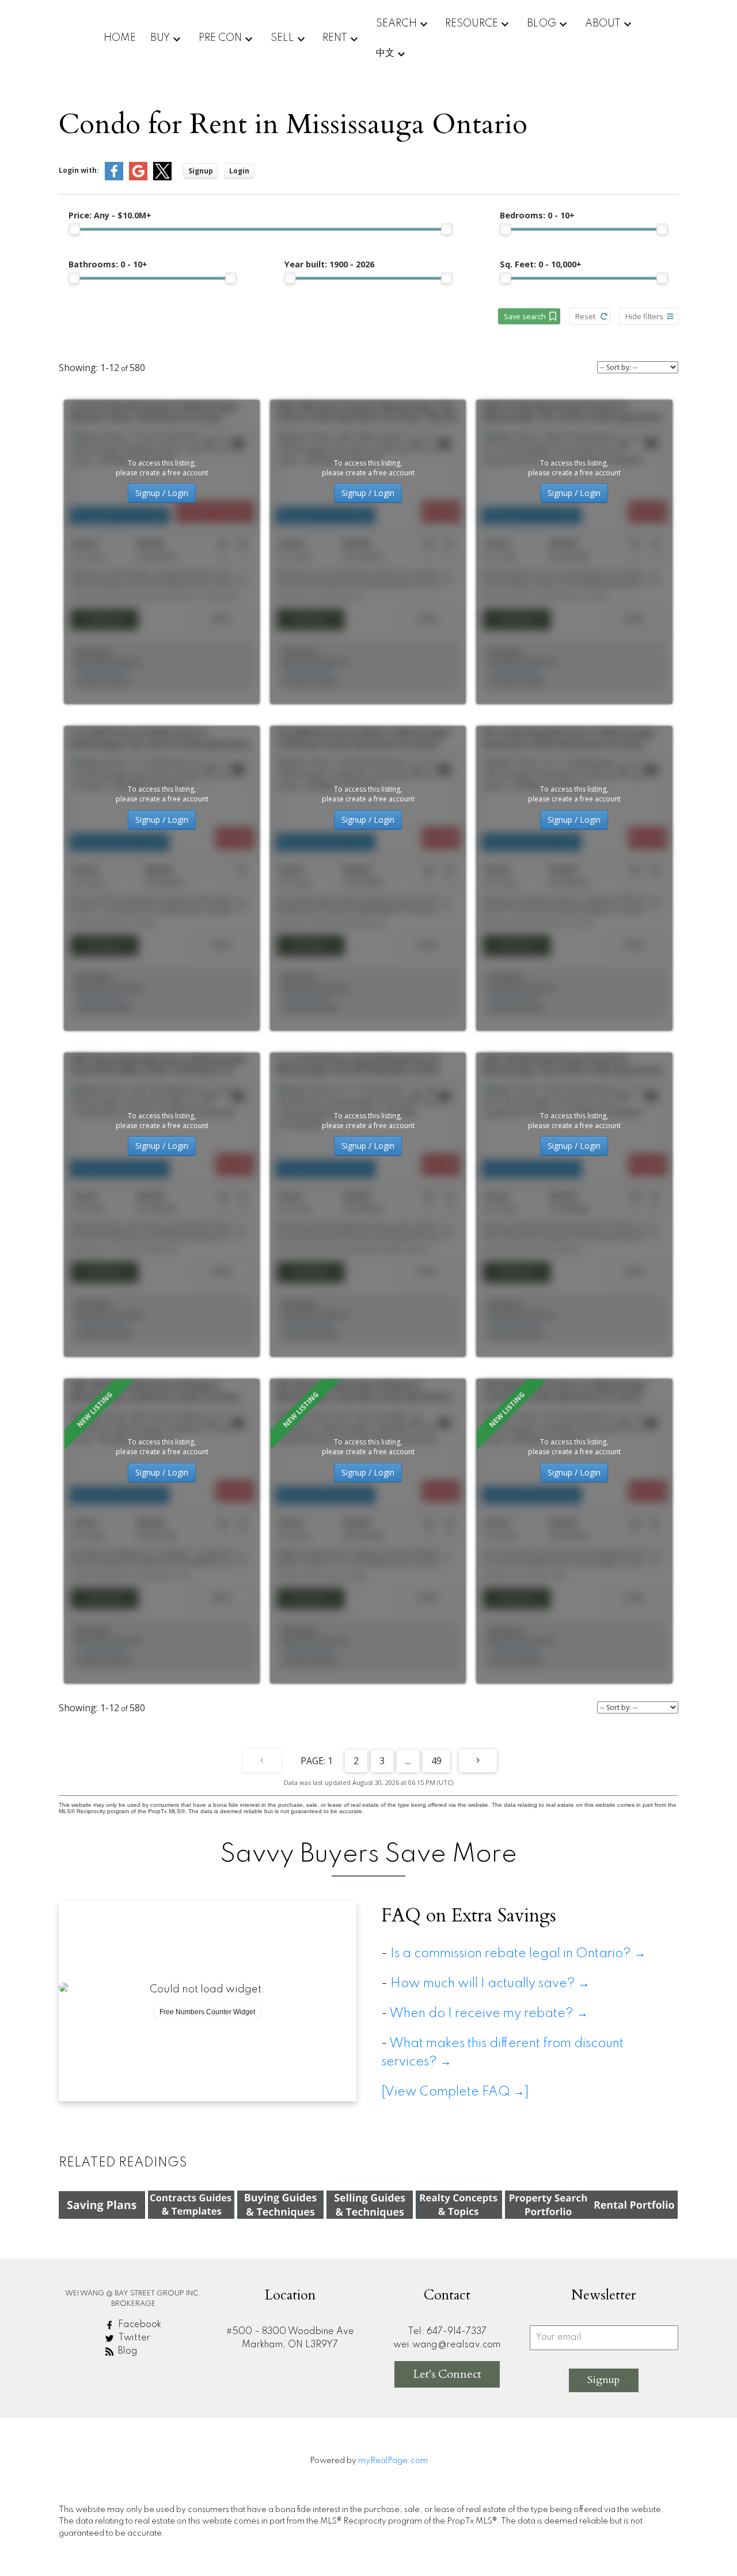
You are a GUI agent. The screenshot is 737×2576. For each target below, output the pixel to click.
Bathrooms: (108, 264)
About (603, 24)
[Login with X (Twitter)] (162, 178)
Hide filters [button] (644, 316)
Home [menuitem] (120, 38)
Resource (472, 24)
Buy (160, 38)
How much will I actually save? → (493, 1984)
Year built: (329, 264)
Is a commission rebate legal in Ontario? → (518, 1954)
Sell (282, 38)
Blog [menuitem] (542, 24)
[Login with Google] (138, 178)
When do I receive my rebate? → (489, 2014)
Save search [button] (525, 316)
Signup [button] (201, 171)
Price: (110, 215)
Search (396, 24)
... (408, 1761)
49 (436, 1761)
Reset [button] (585, 316)
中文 (385, 53)
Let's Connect (447, 2374)
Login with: (79, 170)
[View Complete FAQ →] (455, 2092)
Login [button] (239, 171)
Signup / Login (162, 493)
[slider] (74, 229)
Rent (335, 38)
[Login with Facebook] (114, 178)
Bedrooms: (537, 215)
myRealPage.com (393, 2461)
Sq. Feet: (541, 264)
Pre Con (220, 38)
